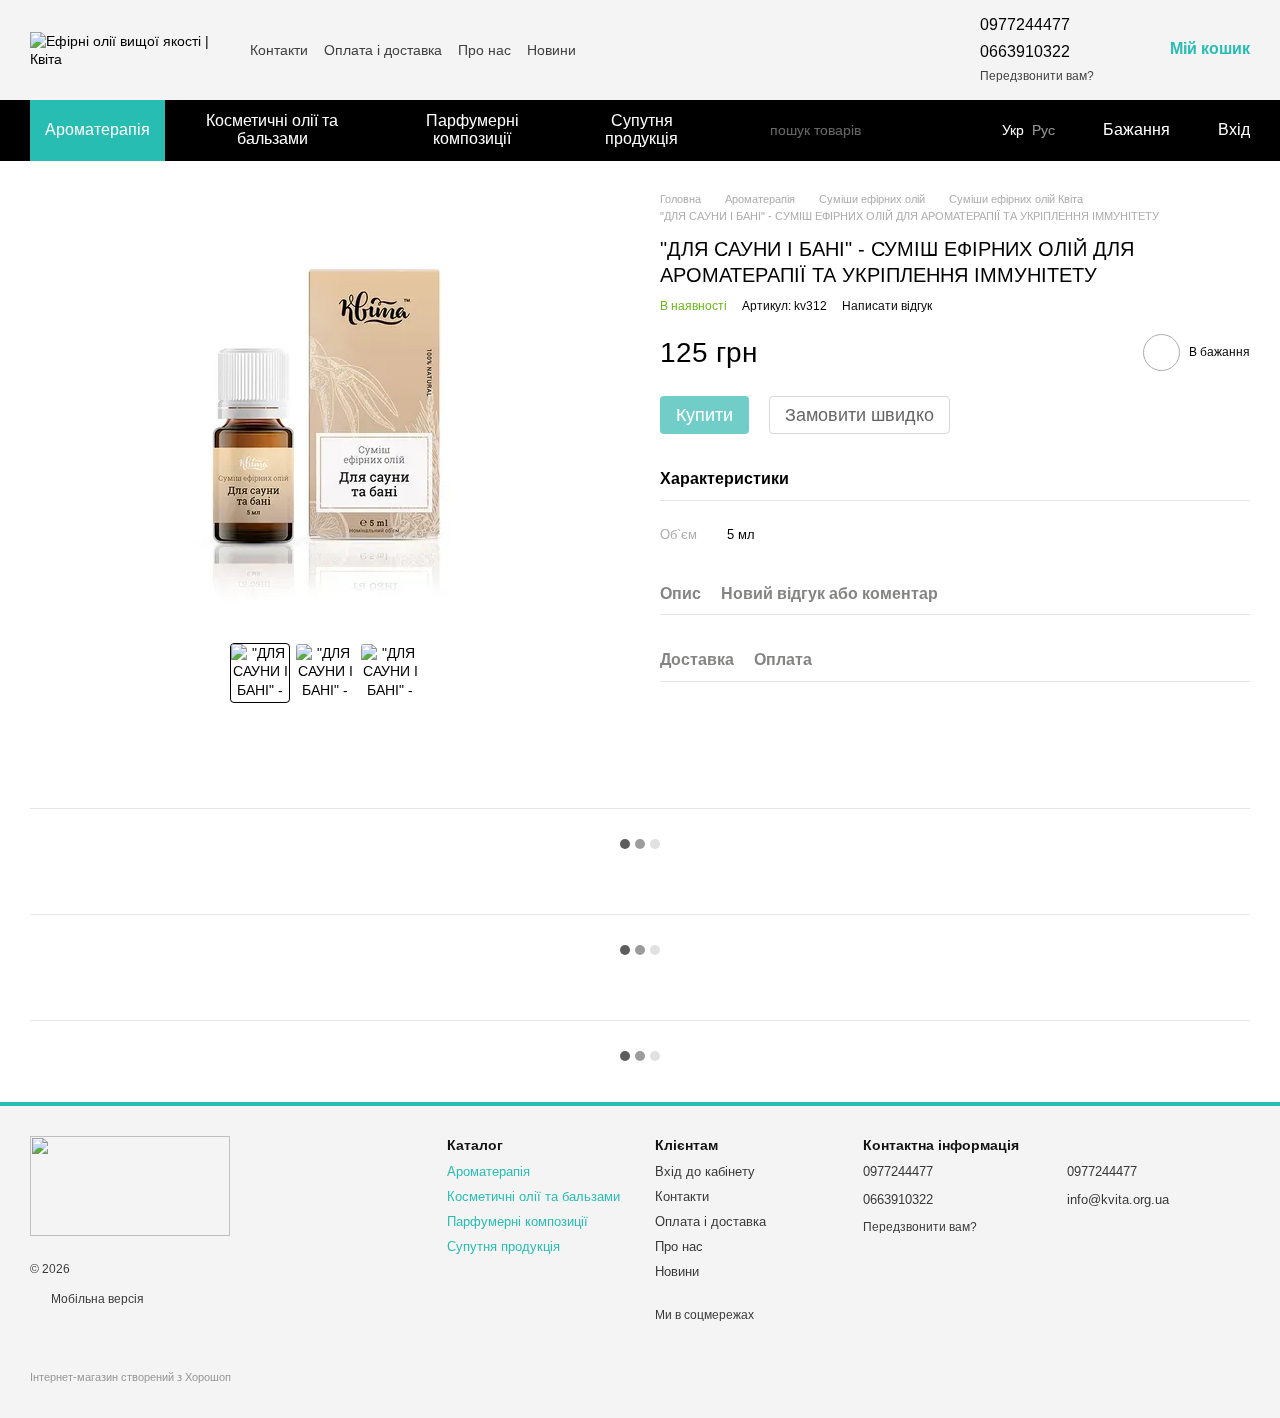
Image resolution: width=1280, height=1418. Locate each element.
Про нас (484, 50)
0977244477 (1025, 24)
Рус (1043, 130)
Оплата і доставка (383, 50)
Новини (551, 50)
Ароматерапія (97, 129)
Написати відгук (887, 306)
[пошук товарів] (754, 130)
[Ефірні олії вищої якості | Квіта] (130, 1185)
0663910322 (1025, 51)
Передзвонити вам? (1037, 76)
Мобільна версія (96, 1299)
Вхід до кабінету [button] (705, 1171)
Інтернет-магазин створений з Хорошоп (130, 1377)
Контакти (279, 50)
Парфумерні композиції (472, 129)
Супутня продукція (641, 129)
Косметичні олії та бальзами (272, 129)
